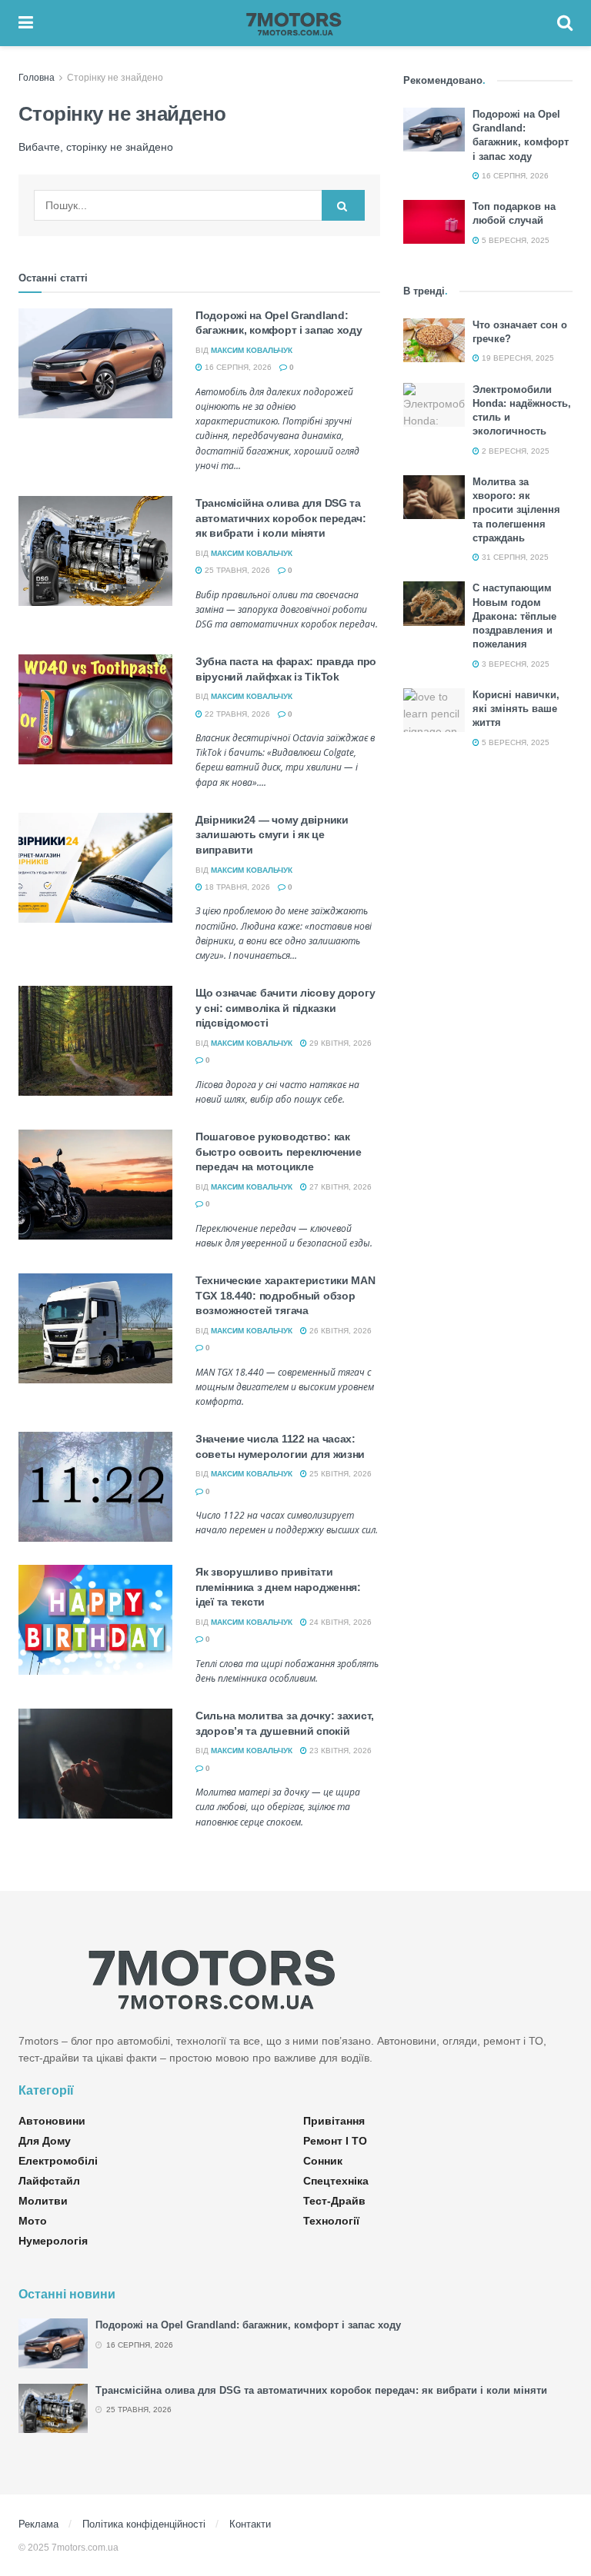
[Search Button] (343, 205)
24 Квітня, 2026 (339, 1622)
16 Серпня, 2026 (237, 367)
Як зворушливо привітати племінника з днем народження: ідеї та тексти (278, 1587)
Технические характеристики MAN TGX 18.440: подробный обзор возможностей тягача (285, 1295)
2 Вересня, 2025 (514, 451)
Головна (37, 78)
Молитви (43, 2201)
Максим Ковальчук (252, 350)
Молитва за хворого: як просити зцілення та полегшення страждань (516, 510)
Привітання (334, 2121)
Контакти (250, 2524)
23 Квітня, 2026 (339, 1751)
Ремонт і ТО (335, 2141)
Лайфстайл (49, 2181)
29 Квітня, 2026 (339, 1043)
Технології (331, 2221)
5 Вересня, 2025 (514, 240)
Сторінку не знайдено (115, 78)
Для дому (45, 2141)
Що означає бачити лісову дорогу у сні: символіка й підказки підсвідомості (285, 1008)
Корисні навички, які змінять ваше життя (516, 709)
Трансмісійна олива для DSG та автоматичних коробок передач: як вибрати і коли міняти (281, 518)
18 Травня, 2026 (236, 887)
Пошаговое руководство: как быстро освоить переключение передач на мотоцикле (278, 1152)
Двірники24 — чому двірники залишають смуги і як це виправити (272, 835)
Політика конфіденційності (144, 2524)
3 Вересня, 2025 (514, 664)
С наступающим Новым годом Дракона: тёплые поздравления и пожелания (514, 616)
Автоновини (52, 2121)
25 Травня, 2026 (236, 570)
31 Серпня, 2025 (514, 557)
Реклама (38, 2524)
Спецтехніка (336, 2181)
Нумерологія (53, 2241)
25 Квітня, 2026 (339, 1474)
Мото (33, 2221)
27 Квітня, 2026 (339, 1187)
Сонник (323, 2161)
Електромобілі (58, 2161)
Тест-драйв (334, 2201)
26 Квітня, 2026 (339, 1331)
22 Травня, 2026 (236, 714)
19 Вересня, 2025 (517, 358)
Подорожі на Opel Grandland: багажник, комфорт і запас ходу (248, 2325)
